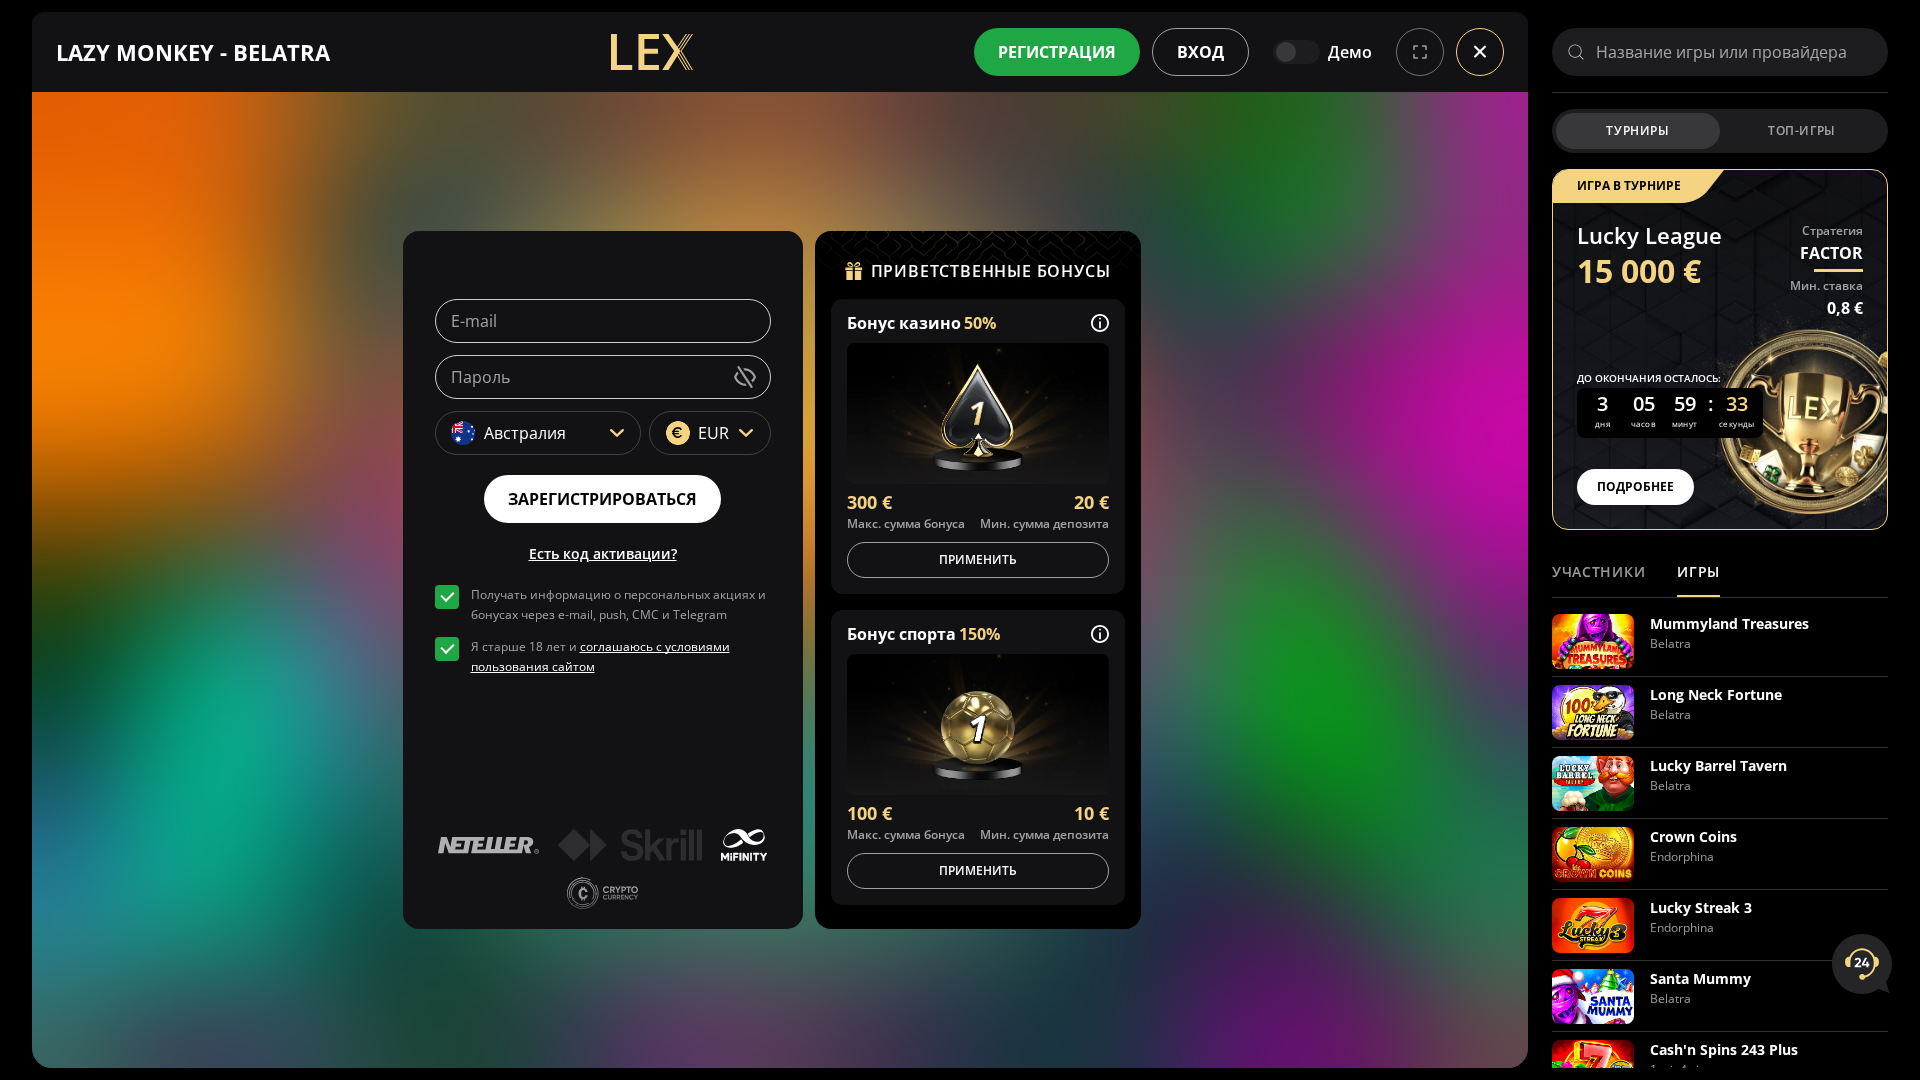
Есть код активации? (603, 553)
